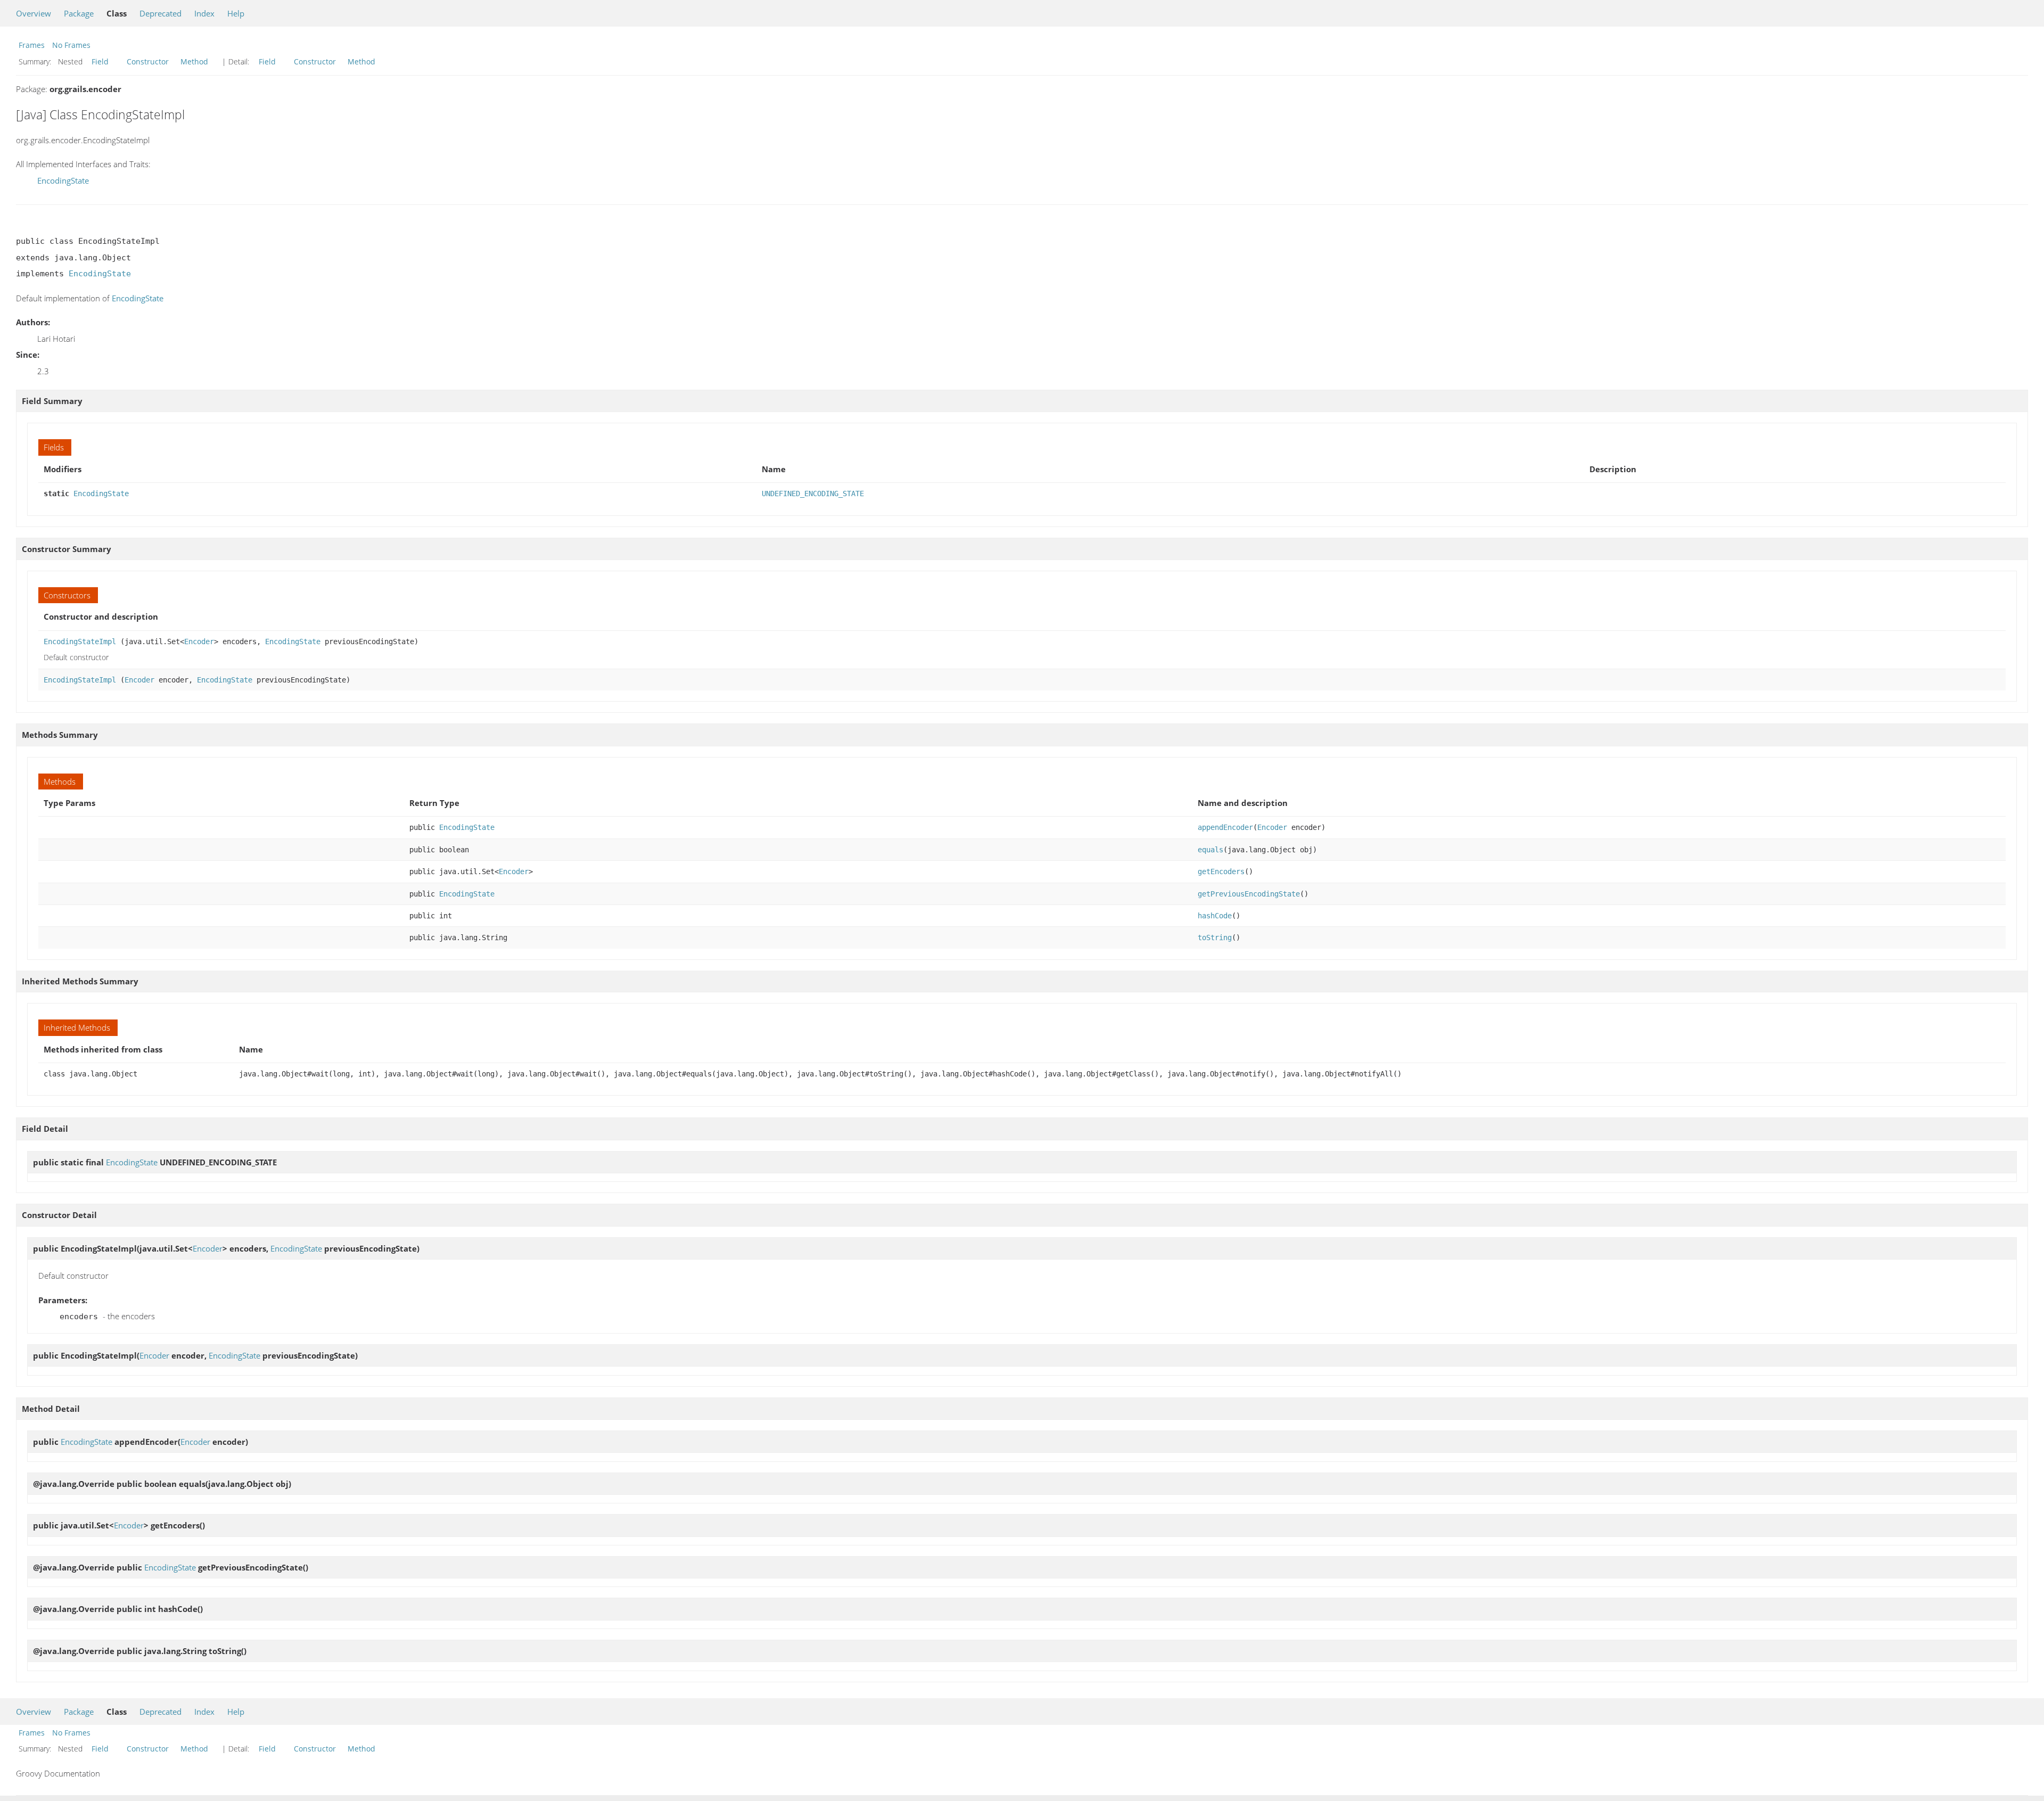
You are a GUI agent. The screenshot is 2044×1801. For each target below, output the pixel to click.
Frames (32, 45)
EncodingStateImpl (80, 642)
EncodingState (63, 180)
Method (194, 61)
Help (236, 13)
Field (100, 61)
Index (204, 13)
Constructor (148, 61)
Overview (34, 13)
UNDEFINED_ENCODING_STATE (813, 494)
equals (1210, 850)
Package (79, 13)
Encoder (199, 642)
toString (1215, 937)
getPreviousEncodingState (1249, 894)
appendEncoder (1225, 827)
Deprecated (160, 13)
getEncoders (1221, 871)
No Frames (71, 45)
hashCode (1215, 916)
